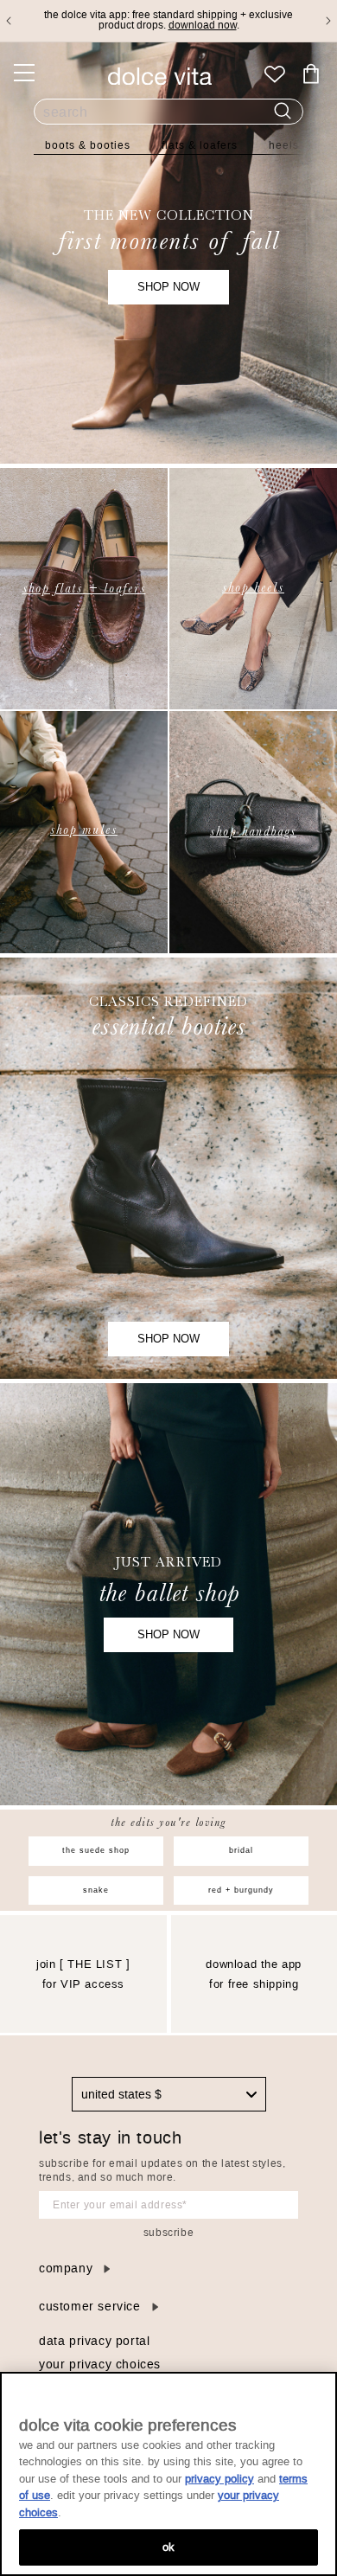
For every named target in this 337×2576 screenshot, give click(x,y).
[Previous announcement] (9, 21)
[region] (168, 2474)
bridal (241, 1850)
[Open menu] (24, 73)
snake (96, 1890)
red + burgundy (241, 1890)
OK (168, 2547)
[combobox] (169, 2094)
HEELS (284, 145)
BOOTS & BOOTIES (88, 145)
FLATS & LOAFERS (200, 145)
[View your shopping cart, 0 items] (311, 74)
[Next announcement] (328, 21)
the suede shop (96, 1850)
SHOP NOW (168, 287)
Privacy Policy (219, 2479)
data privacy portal (94, 2341)
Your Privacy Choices (100, 2365)
